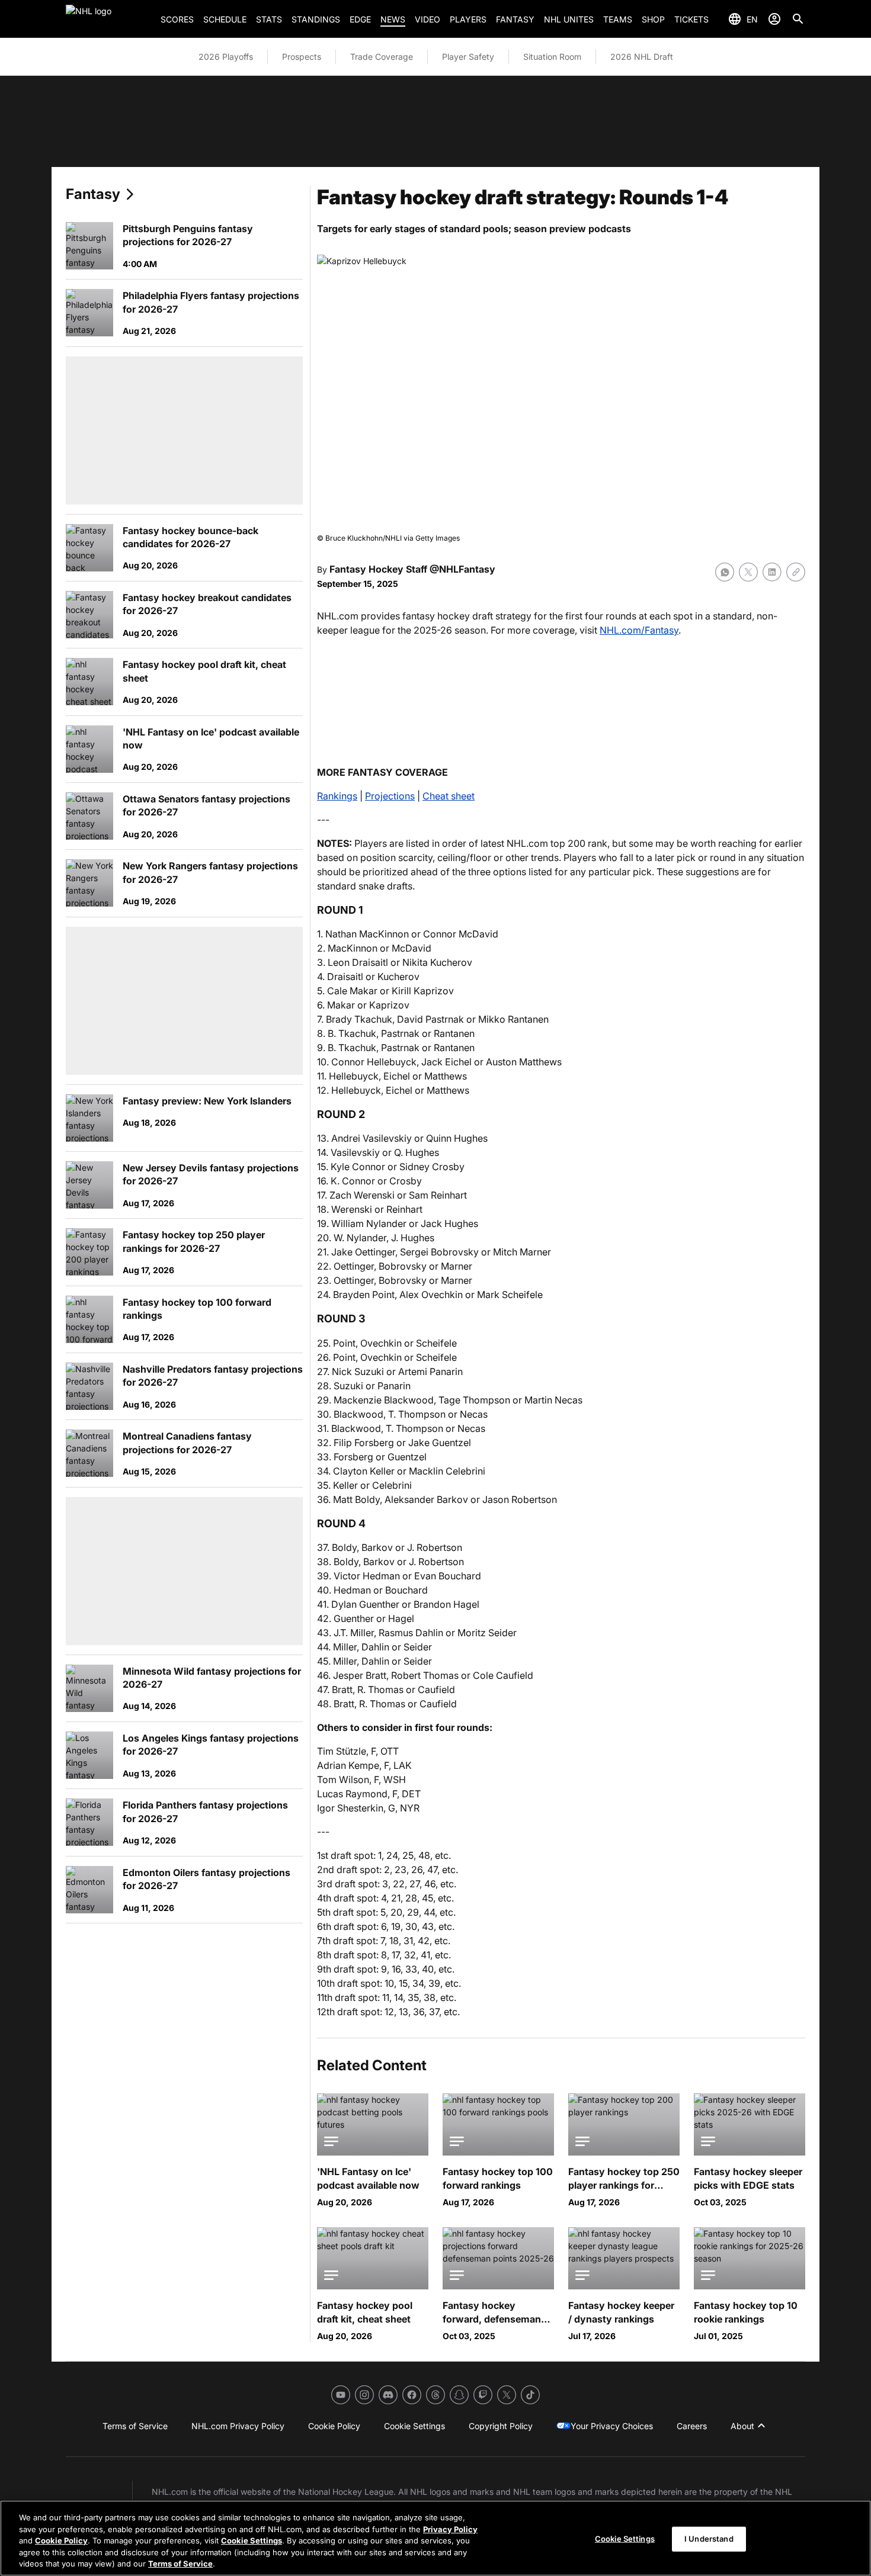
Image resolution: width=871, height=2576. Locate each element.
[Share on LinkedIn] (772, 572)
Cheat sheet (449, 796)
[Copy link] (796, 572)
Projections (390, 796)
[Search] (798, 19)
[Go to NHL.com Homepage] (108, 19)
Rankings (337, 796)
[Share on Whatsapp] (725, 572)
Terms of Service (180, 2564)
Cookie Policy (61, 2540)
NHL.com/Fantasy (639, 630)
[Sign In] (774, 19)
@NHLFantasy (462, 569)
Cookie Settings (252, 2540)
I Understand (709, 2539)
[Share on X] (748, 572)
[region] (435, 2538)
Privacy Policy (450, 2529)
